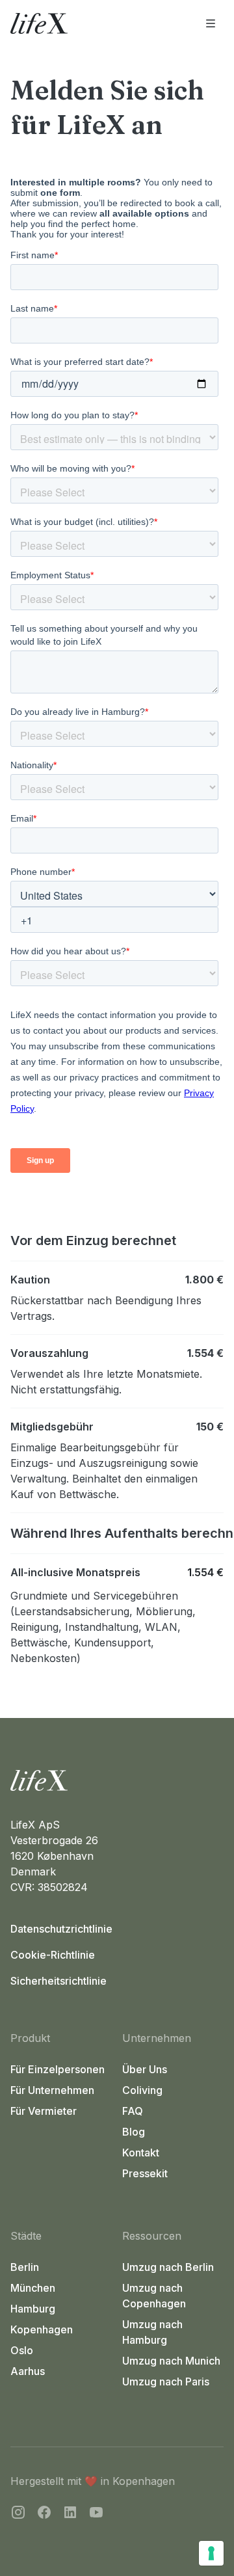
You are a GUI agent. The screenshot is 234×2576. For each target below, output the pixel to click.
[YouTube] (96, 2514)
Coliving (142, 2090)
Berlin (25, 2267)
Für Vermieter (44, 2111)
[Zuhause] (117, 1780)
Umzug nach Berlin (168, 2267)
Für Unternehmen (52, 2090)
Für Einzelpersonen (58, 2069)
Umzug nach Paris (166, 2381)
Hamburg (33, 2309)
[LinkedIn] (70, 2514)
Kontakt (141, 2153)
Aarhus (28, 2371)
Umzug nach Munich (171, 2361)
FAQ (133, 2111)
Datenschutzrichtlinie (61, 1929)
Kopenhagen (42, 2329)
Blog (134, 2132)
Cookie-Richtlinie (53, 1955)
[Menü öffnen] (211, 23)
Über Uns (145, 2069)
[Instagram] (18, 2514)
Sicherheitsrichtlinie (58, 1981)
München (33, 2288)
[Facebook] (44, 2514)
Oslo (22, 2350)
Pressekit (145, 2173)
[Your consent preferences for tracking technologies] (211, 2553)
